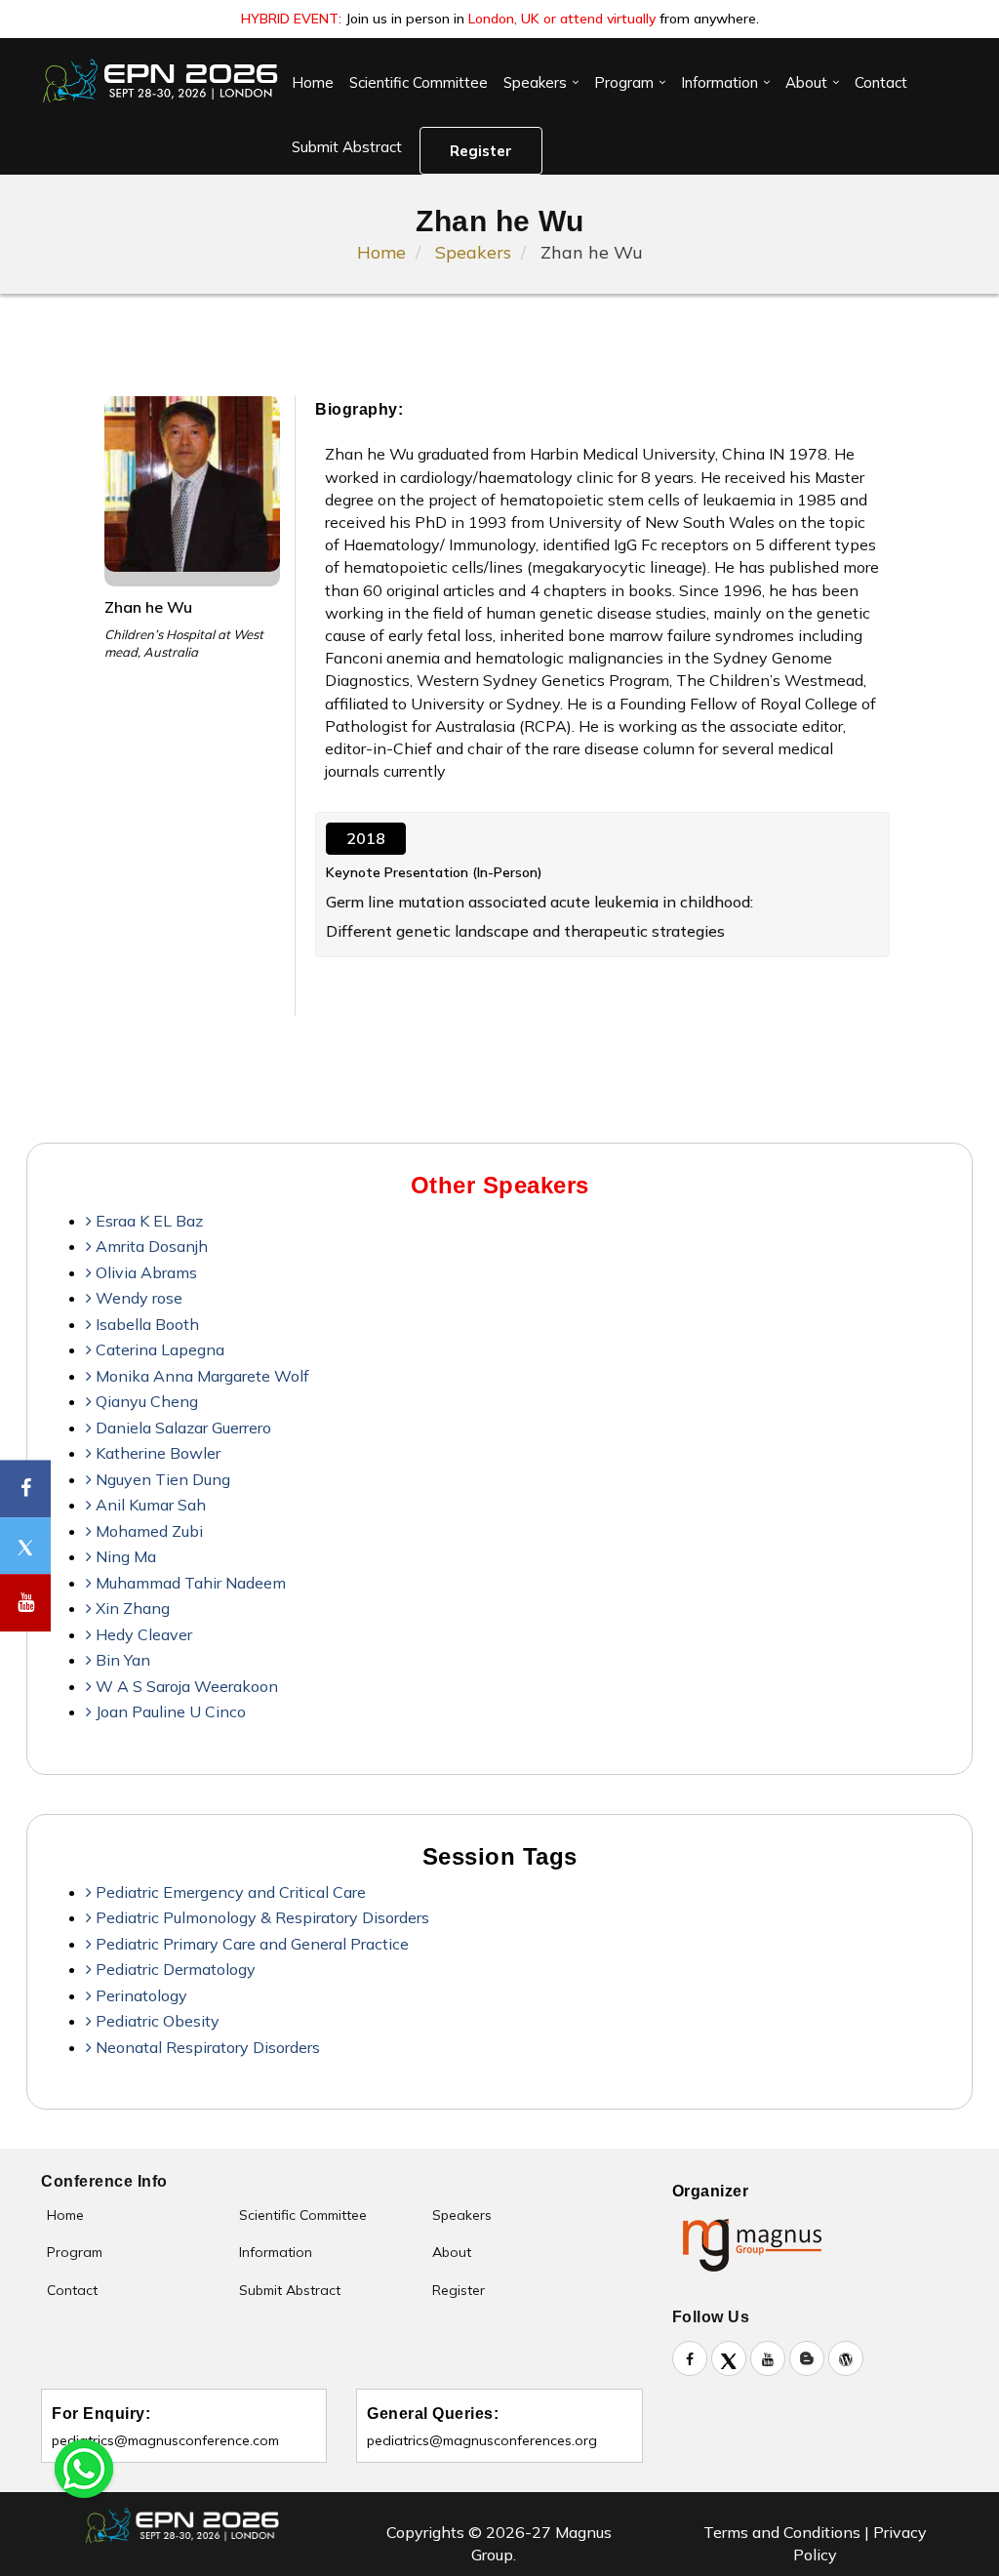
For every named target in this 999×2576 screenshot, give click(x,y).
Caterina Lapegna (158, 1349)
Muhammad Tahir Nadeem (189, 1583)
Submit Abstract (347, 147)
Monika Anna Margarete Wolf (200, 1376)
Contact (881, 82)
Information (719, 82)
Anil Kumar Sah (149, 1505)
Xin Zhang (131, 1608)
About (806, 82)
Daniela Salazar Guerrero (181, 1428)
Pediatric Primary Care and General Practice (250, 1944)
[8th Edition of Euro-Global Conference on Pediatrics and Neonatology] (162, 81)
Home (313, 82)
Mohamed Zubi (147, 1531)
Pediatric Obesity (156, 2021)
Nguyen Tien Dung (161, 1479)
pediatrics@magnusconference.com (165, 2440)
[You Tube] (25, 1603)
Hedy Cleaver (142, 1634)
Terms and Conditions (782, 2532)
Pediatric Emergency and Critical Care (229, 1892)
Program (624, 82)
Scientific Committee (419, 82)
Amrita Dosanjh (150, 1246)
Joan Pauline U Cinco (169, 1711)
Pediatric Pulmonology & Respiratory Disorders (260, 1917)
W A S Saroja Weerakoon (185, 1686)
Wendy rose (137, 1298)
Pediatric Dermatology (174, 1969)
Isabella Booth (145, 1324)
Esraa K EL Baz (147, 1221)
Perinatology (140, 1995)
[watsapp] (84, 2467)
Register (481, 151)
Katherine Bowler (156, 1453)
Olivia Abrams (144, 1272)
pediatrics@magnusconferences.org (482, 2440)
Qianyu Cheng (145, 1401)
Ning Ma (124, 1556)
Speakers (535, 82)
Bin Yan (121, 1660)
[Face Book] (25, 1489)
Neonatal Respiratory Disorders (206, 2047)
